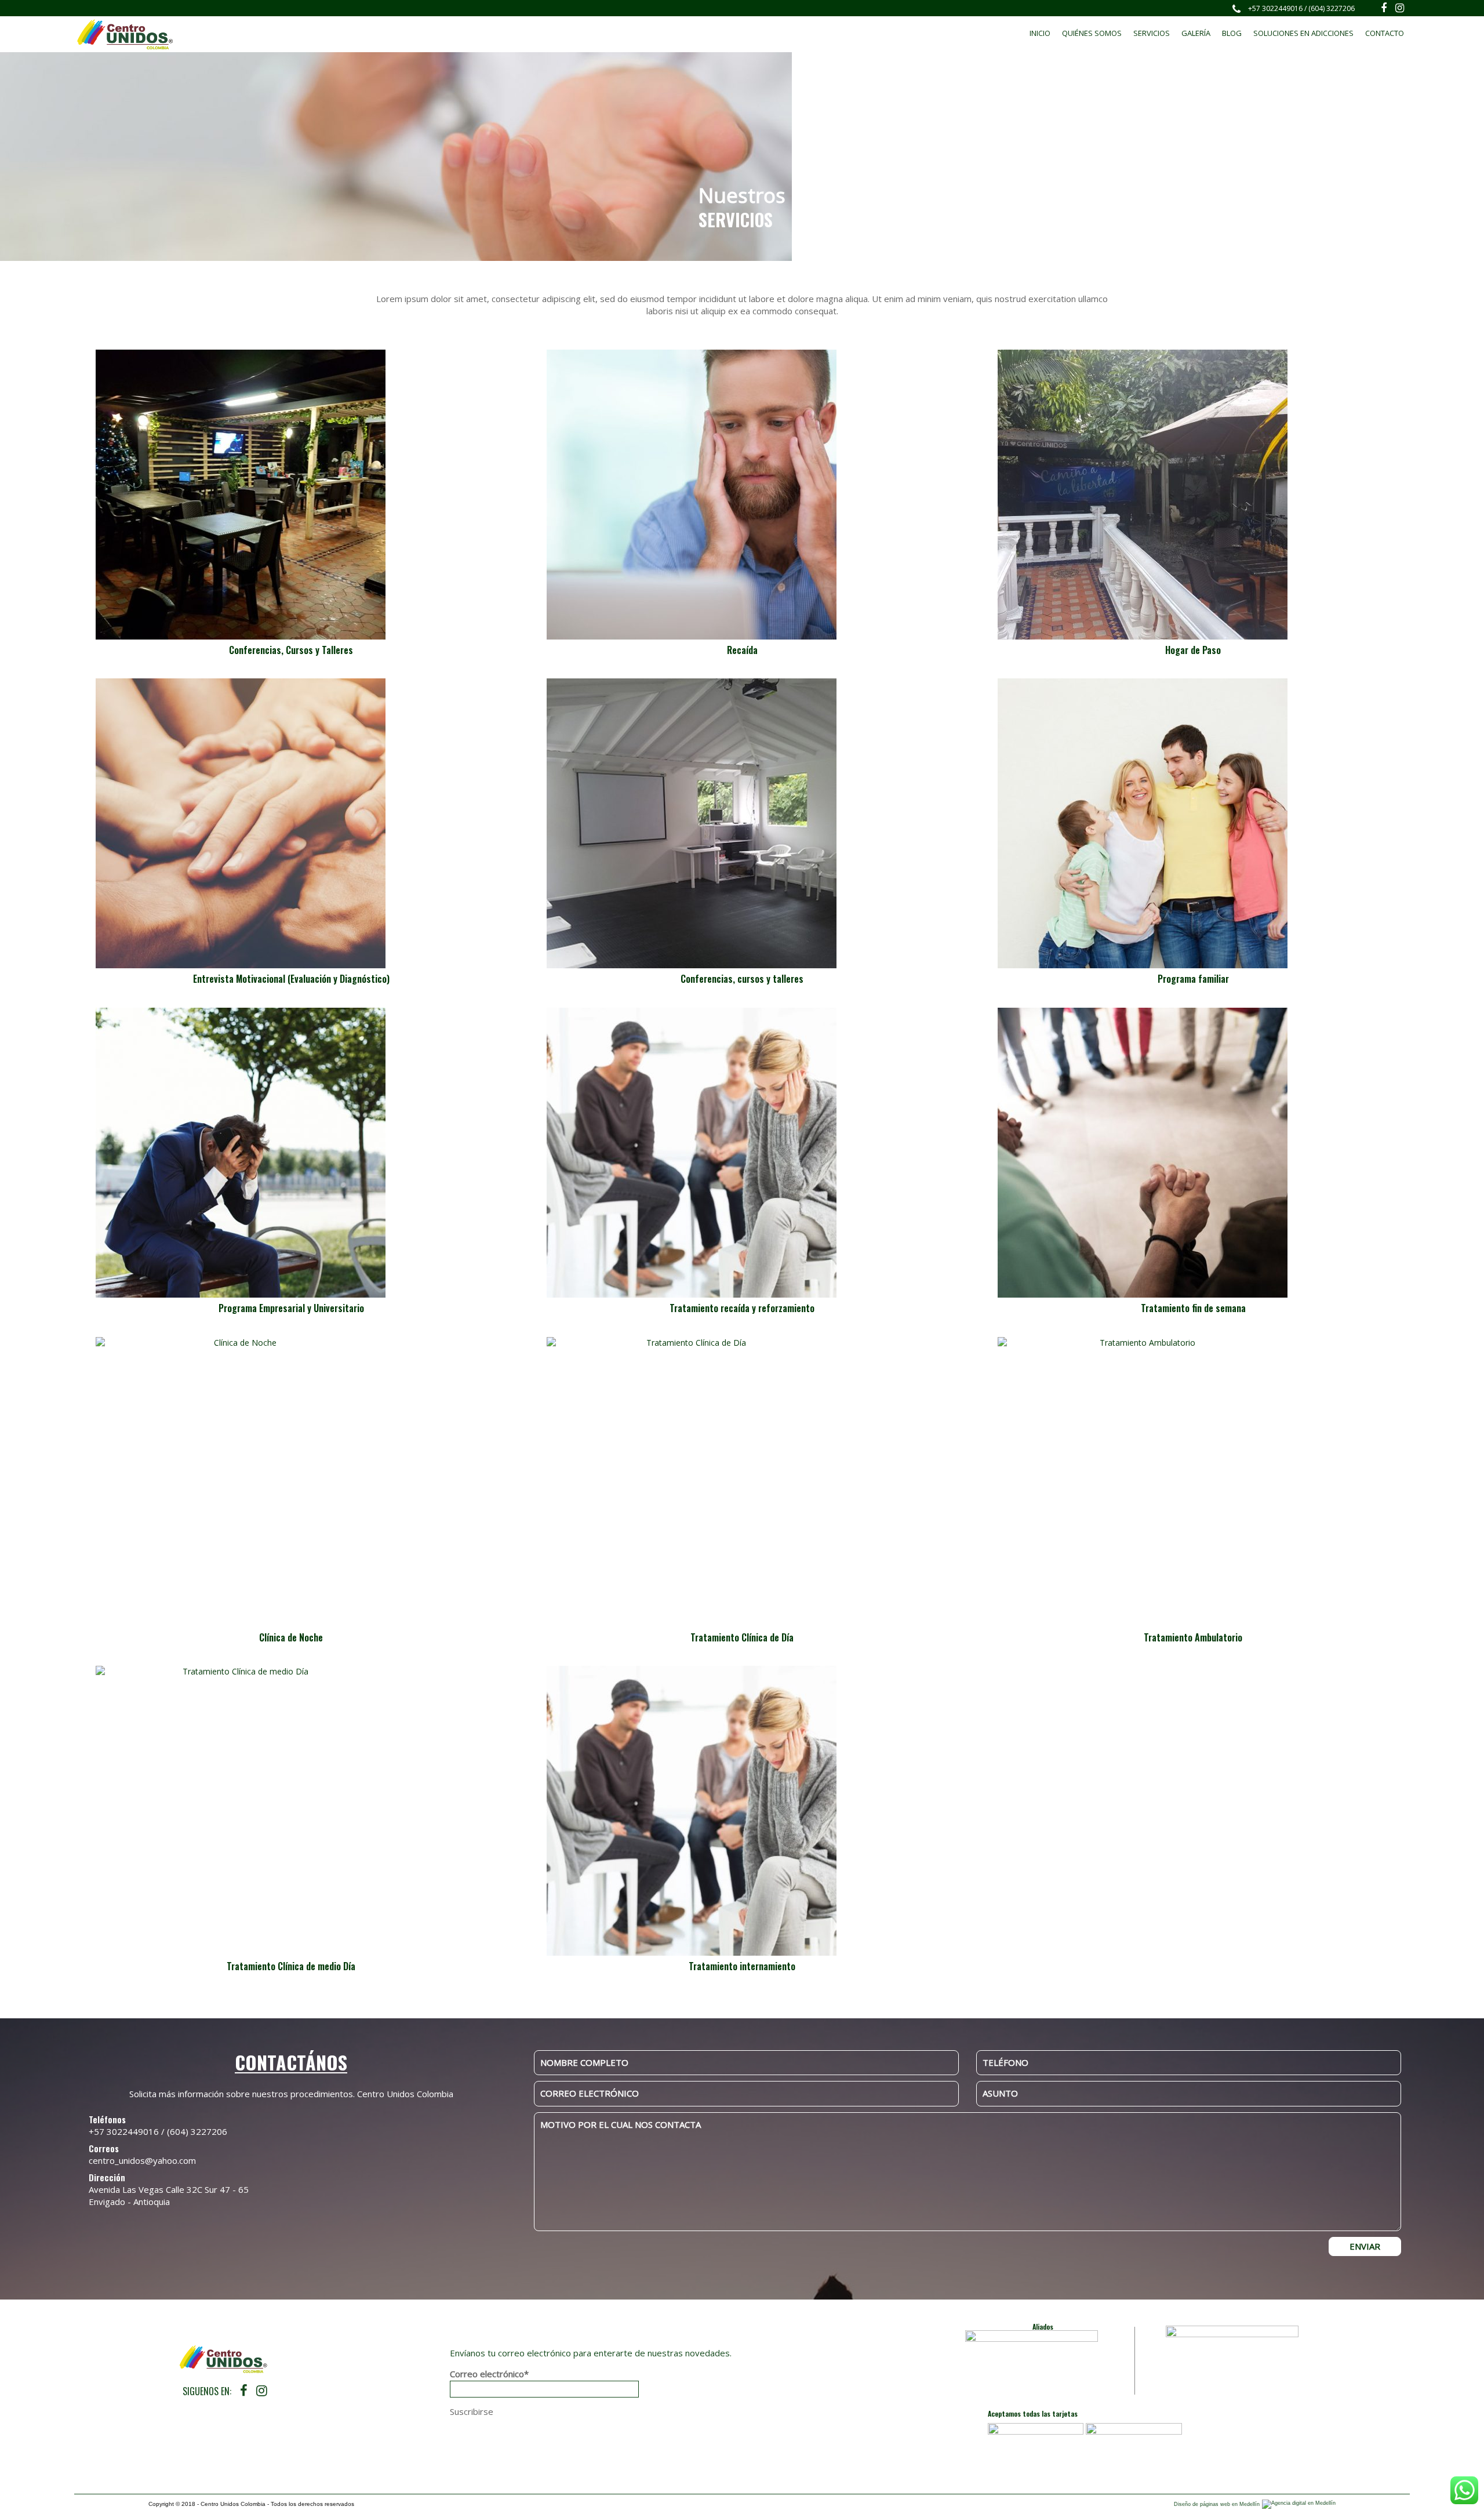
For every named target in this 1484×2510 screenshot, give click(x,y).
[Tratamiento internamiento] (742, 1811)
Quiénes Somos (1092, 33)
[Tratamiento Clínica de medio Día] (291, 1811)
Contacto (1385, 33)
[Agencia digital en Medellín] (1299, 2504)
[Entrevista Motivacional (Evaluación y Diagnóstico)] (291, 823)
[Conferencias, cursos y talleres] (742, 823)
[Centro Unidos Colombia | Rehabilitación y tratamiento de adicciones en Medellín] (125, 34)
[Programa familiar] (1193, 823)
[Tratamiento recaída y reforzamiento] (742, 1153)
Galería (1196, 33)
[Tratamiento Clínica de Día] (742, 1482)
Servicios (1152, 33)
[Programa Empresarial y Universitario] (291, 1153)
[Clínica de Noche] (291, 1482)
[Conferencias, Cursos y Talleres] (291, 495)
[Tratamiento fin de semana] (1193, 1153)
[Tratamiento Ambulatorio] (1193, 1482)
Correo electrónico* (489, 2374)
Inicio (1040, 33)
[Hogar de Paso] (1193, 495)
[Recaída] (742, 495)
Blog (1232, 33)
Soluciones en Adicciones (1303, 33)
